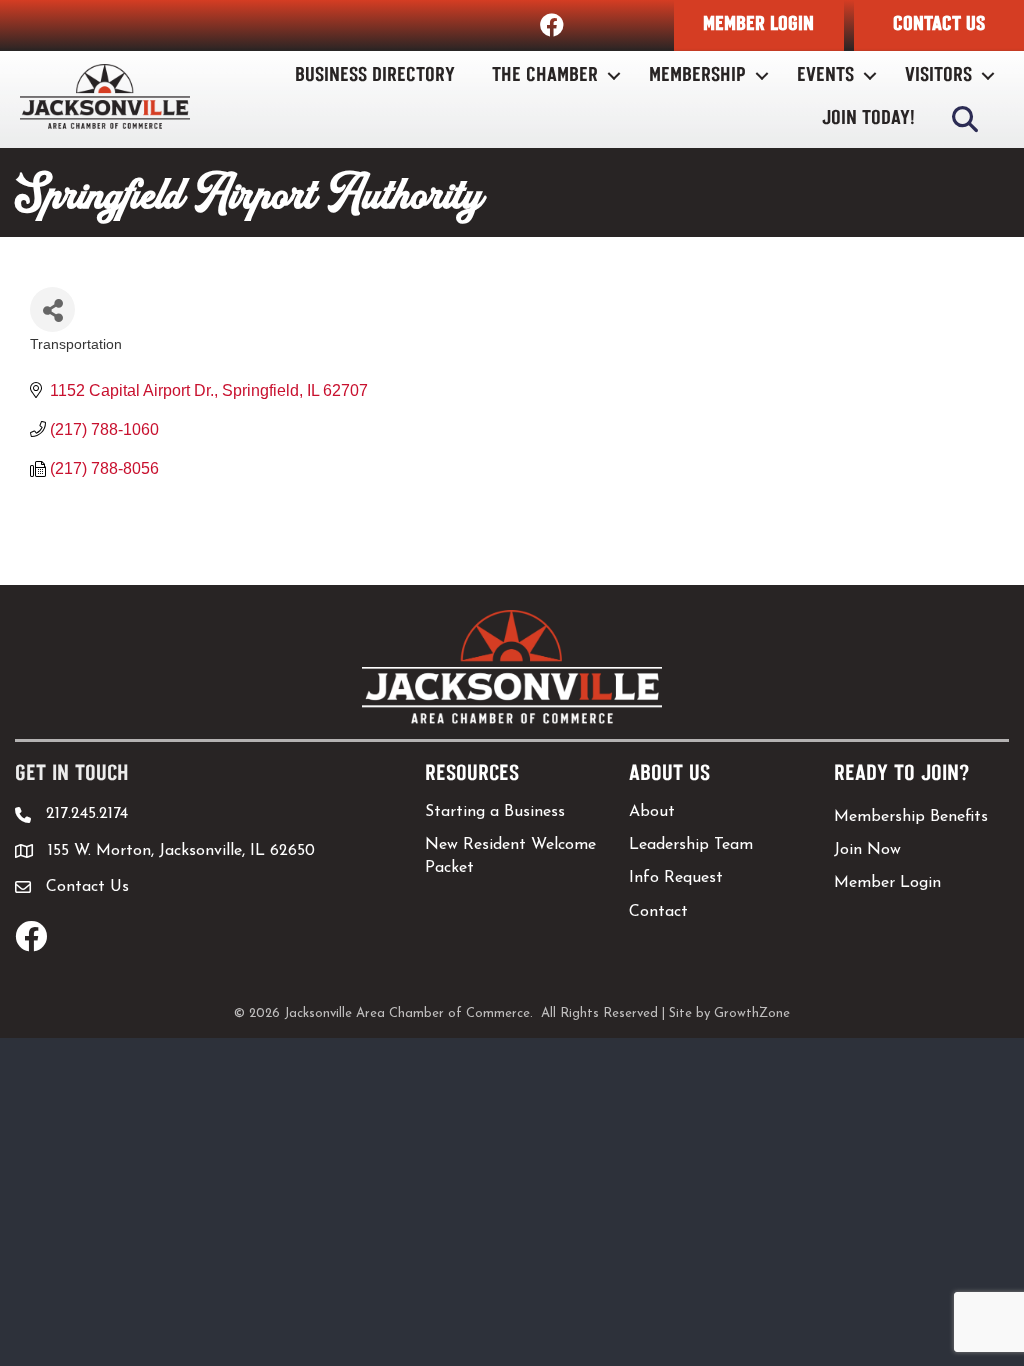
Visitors (938, 75)
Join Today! (868, 118)
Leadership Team (691, 845)
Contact (658, 912)
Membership (697, 75)
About (652, 812)
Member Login (887, 883)
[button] (759, 25)
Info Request (676, 878)
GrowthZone (752, 1013)
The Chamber (545, 75)
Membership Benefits (911, 817)
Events (825, 75)
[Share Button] (52, 309)
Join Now (867, 850)
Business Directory (375, 75)
